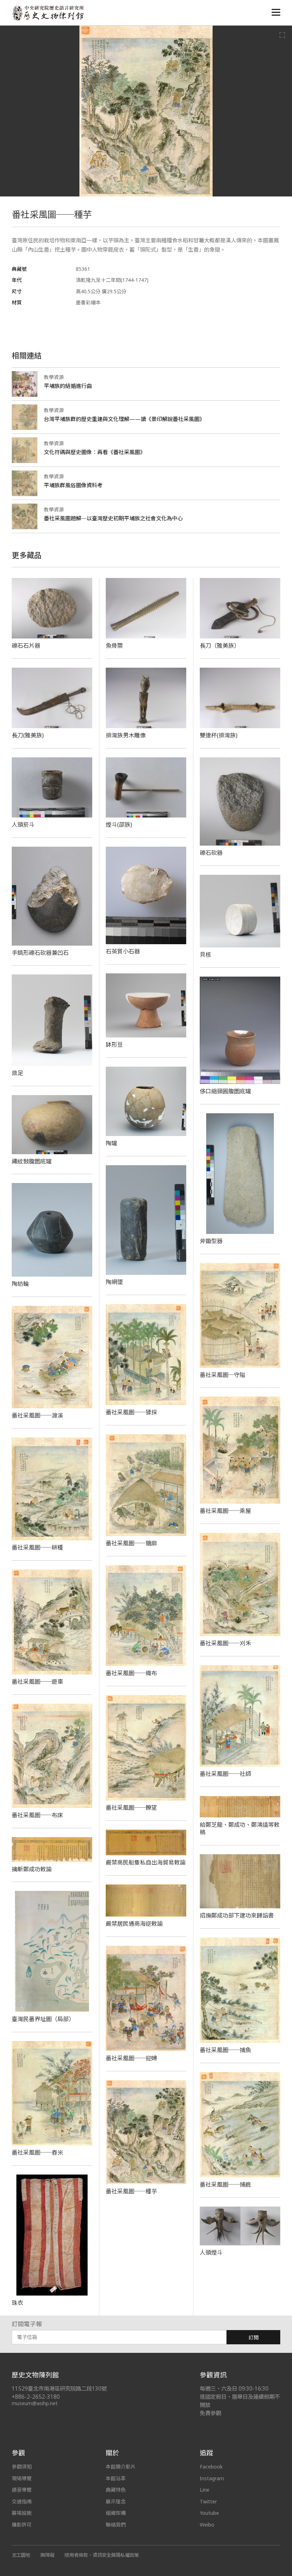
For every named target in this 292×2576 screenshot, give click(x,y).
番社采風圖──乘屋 (225, 1511)
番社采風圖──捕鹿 (225, 2185)
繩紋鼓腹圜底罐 (32, 1161)
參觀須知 (22, 2467)
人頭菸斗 (23, 825)
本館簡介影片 (121, 2467)
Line (205, 2490)
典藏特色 (116, 2490)
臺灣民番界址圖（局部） (43, 2019)
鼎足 (17, 1073)
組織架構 (116, 2513)
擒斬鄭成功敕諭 (32, 1869)
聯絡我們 (116, 2525)
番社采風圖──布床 (37, 1815)
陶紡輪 (20, 1284)
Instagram (212, 2478)
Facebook (211, 2467)
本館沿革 (116, 2478)
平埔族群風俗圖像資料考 (73, 485)
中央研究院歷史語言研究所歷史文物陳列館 (48, 13)
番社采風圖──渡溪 (37, 1415)
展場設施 (22, 2513)
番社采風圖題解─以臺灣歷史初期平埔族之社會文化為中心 (113, 518)
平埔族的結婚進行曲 (68, 386)
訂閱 (254, 2337)
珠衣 (17, 2303)
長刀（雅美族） (220, 646)
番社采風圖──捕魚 (225, 2050)
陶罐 (111, 1143)
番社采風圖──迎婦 (131, 2058)
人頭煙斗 (211, 2252)
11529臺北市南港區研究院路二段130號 (59, 2389)
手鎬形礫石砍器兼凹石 (40, 953)
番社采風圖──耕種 (37, 1547)
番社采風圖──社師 (225, 1774)
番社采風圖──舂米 (37, 2152)
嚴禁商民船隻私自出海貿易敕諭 (146, 1862)
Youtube (209, 2513)
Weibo (207, 2525)
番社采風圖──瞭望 (131, 1808)
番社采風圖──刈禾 (225, 1643)
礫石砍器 (211, 853)
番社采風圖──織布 (131, 1673)
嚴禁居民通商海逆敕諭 (134, 1924)
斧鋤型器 (211, 1241)
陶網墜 (114, 1282)
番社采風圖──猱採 (131, 1412)
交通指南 (22, 2501)
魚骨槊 (114, 646)
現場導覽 (22, 2478)
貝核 (205, 955)
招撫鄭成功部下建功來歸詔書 (237, 1915)
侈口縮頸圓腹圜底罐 (225, 1091)
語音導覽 (22, 2490)
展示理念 (116, 2501)
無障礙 (48, 2555)
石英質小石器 (123, 951)
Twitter (208, 2501)
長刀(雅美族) (28, 735)
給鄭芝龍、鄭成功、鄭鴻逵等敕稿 (240, 1828)
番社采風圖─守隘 (223, 1375)
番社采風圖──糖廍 (131, 1543)
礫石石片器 (26, 646)
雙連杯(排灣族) (219, 735)
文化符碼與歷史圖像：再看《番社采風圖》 (95, 452)
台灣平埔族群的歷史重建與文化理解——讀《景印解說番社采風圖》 (124, 419)
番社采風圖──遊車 (37, 1682)
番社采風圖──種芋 (131, 2191)
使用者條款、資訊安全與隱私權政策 (102, 2555)
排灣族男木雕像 (126, 735)
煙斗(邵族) (119, 825)
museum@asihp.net (35, 2403)
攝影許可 (22, 2525)
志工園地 (21, 2555)
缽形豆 (114, 1045)
